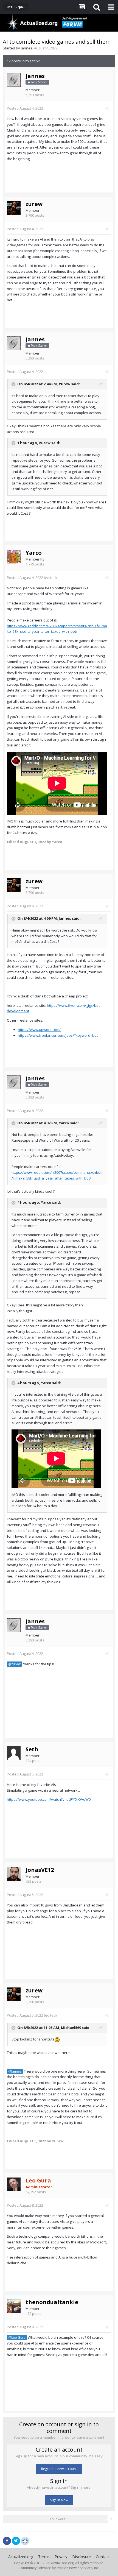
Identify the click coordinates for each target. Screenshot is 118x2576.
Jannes (27, 48)
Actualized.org (21, 2557)
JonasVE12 (40, 1870)
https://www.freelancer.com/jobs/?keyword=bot (58, 1035)
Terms (44, 2557)
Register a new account (59, 2469)
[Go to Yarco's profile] (14, 557)
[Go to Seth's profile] (14, 1753)
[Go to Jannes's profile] (14, 80)
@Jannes (15, 2071)
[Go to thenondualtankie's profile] (14, 2306)
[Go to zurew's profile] (14, 208)
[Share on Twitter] (16, 2541)
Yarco (34, 553)
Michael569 (71, 2028)
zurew (34, 204)
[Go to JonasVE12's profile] (14, 1874)
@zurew (14, 1664)
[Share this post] (107, 108)
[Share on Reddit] (25, 2540)
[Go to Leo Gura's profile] (14, 2184)
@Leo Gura (17, 2337)
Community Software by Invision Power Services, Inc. (59, 2568)
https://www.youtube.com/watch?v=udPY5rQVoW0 (49, 1799)
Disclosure (82, 2557)
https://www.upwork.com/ (39, 1030)
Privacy (61, 2557)
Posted (25, 108)
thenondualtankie (52, 2302)
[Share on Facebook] (7, 2541)
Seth (32, 1749)
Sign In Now (59, 2500)
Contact (103, 2557)
